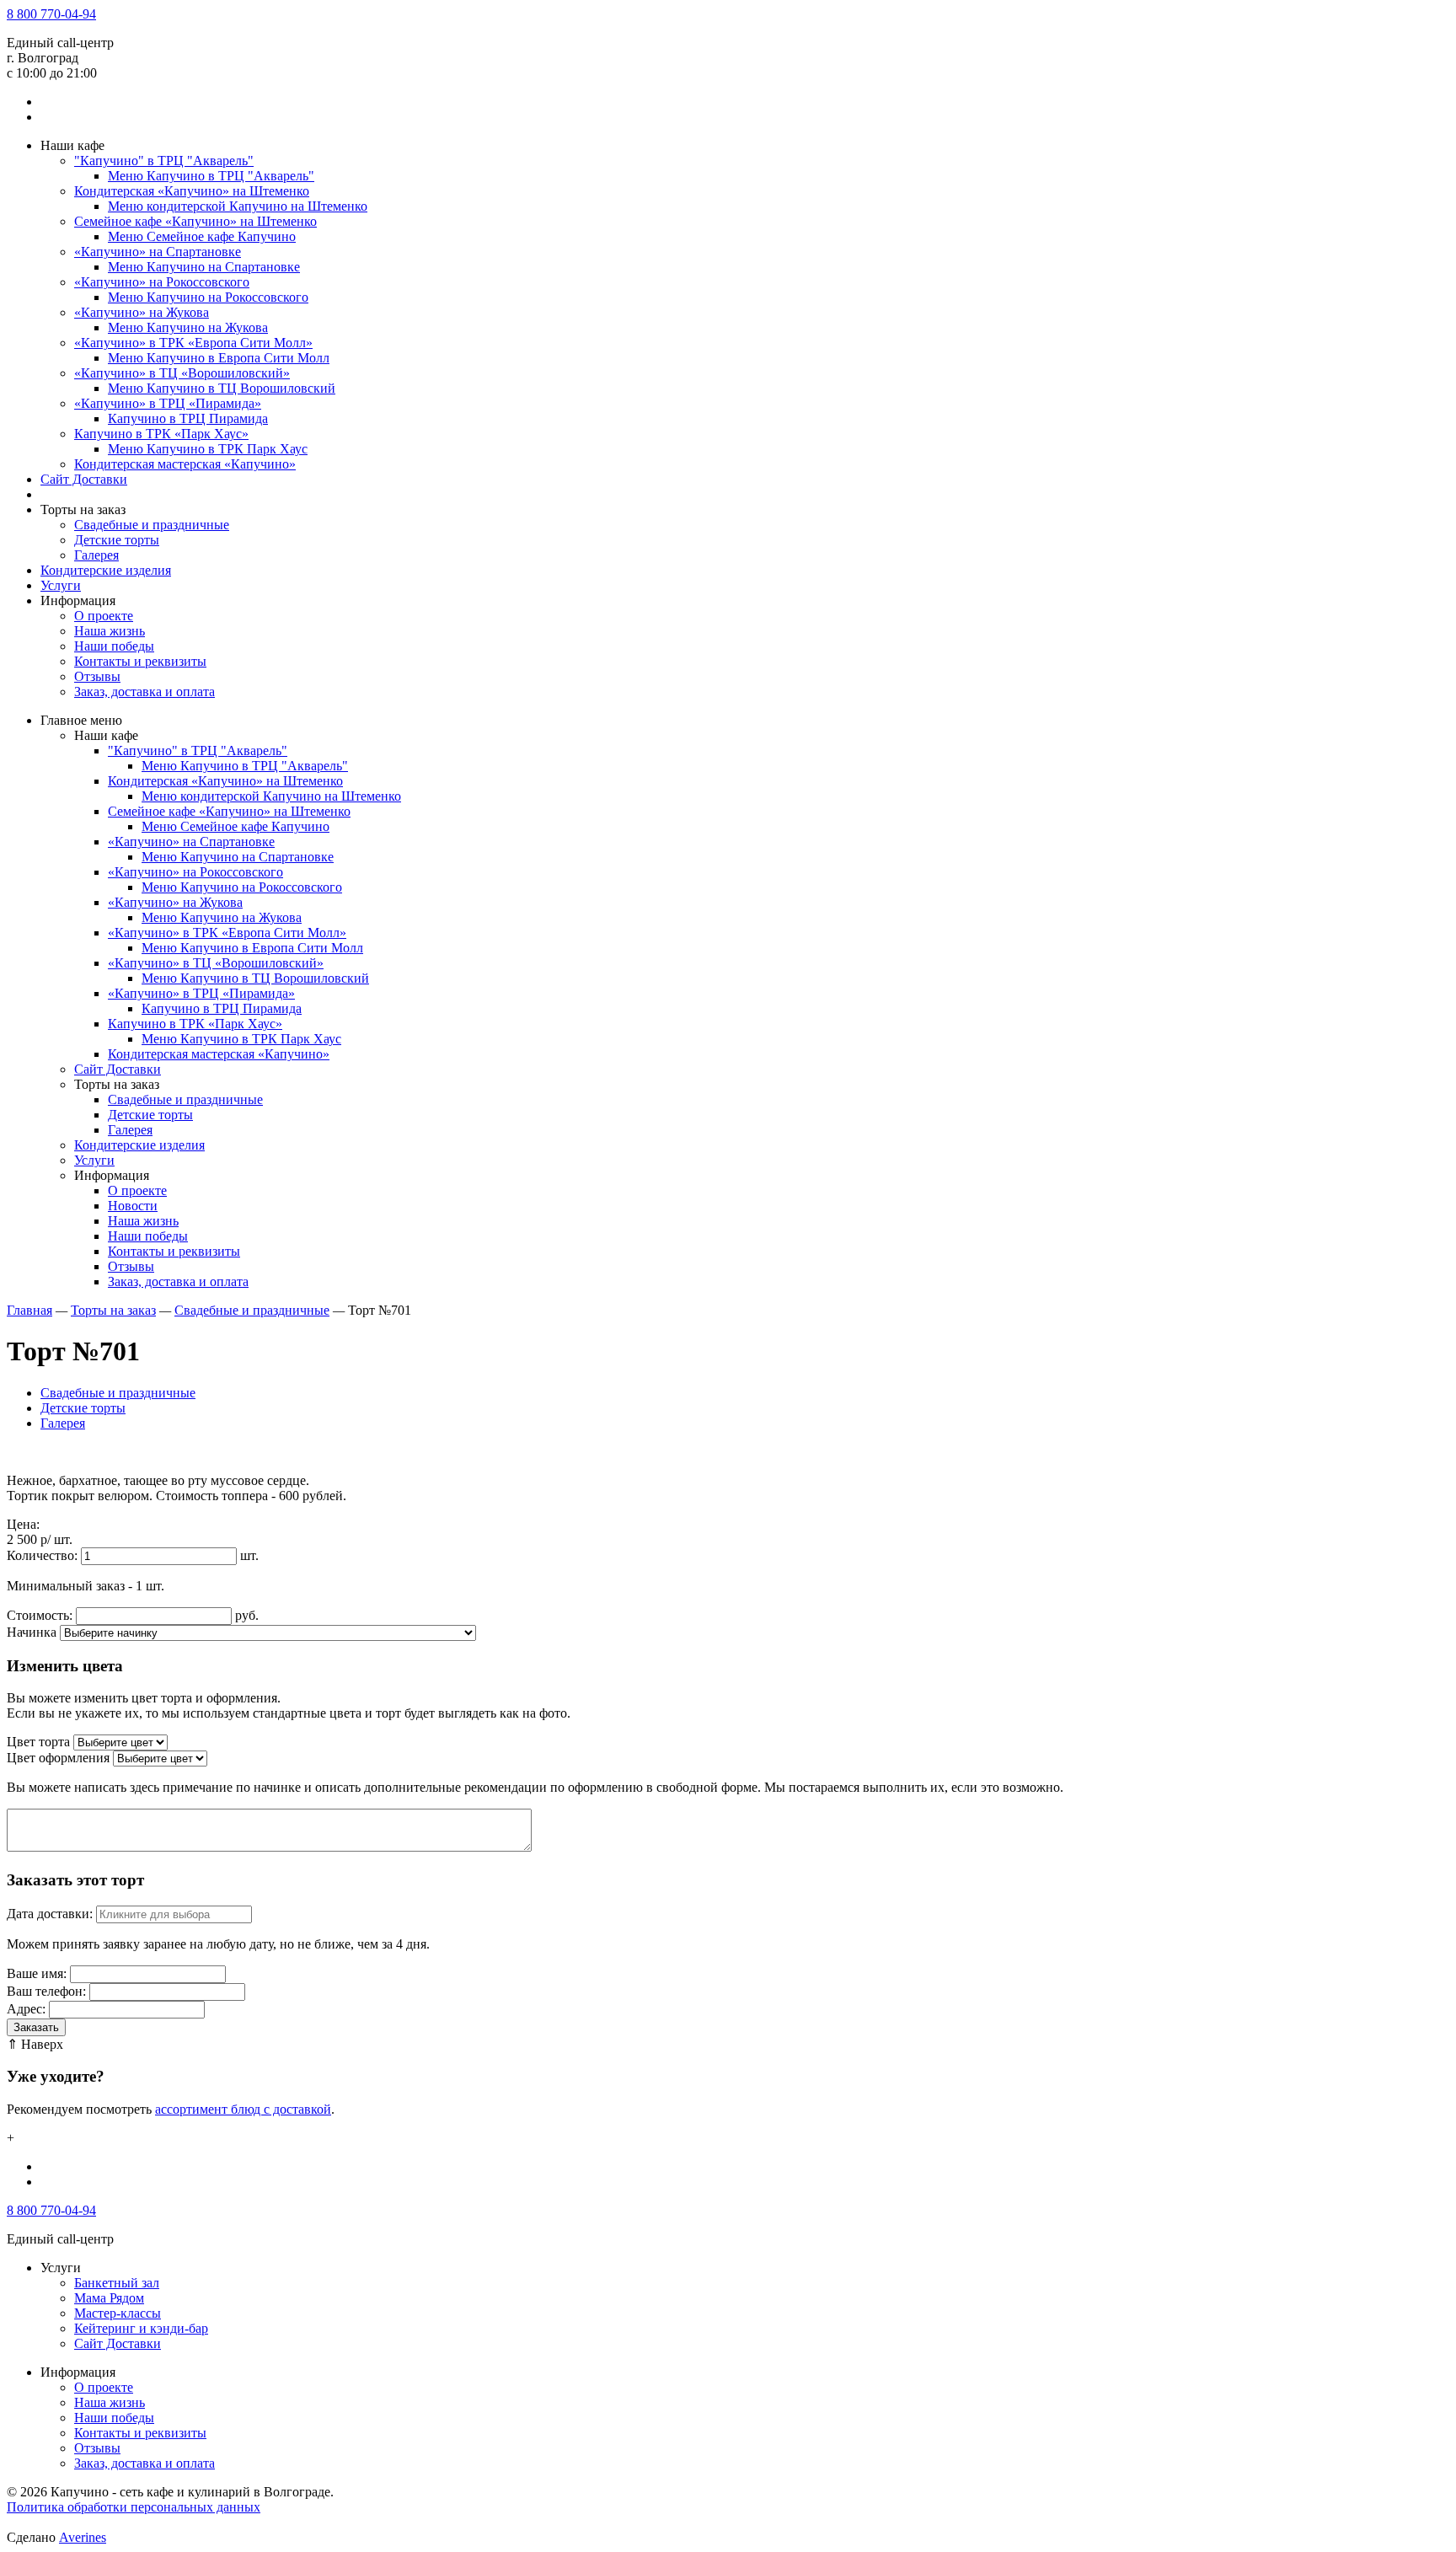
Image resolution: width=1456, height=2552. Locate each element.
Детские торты (117, 540)
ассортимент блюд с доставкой (243, 2109)
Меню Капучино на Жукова (188, 327)
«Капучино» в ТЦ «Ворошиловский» (182, 373)
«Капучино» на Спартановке (158, 252)
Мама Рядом (109, 2298)
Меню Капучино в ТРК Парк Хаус (208, 449)
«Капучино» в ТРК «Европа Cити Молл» (193, 343)
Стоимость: (40, 1615)
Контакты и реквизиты (140, 661)
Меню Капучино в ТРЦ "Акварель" (211, 176)
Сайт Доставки (84, 479)
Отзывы (97, 676)
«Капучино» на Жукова (142, 312)
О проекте (104, 616)
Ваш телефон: (46, 1991)
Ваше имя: (37, 1973)
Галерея (96, 555)
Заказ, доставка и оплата (145, 692)
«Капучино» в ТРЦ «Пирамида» (168, 403)
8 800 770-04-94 (51, 14)
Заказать (36, 2027)
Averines (83, 2537)
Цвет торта (38, 1742)
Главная (29, 1310)
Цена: (23, 1524)
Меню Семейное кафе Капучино (202, 236)
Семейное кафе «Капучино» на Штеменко (195, 221)
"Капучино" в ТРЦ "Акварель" (164, 161)
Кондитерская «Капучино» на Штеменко (192, 191)
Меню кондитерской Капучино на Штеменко (238, 206)
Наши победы (114, 646)
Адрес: (26, 2009)
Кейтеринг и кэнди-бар (141, 2328)
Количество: (42, 1555)
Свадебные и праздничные (152, 525)
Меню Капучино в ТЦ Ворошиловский (222, 388)
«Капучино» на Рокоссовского (162, 282)
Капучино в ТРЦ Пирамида (188, 418)
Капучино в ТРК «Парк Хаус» (161, 434)
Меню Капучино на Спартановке (204, 267)
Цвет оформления (58, 1758)
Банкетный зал (117, 2283)
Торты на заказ (113, 1310)
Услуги (61, 585)
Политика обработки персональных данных (134, 2507)
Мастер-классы (118, 2313)
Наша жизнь (110, 631)
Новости (133, 1206)
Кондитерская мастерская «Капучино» (185, 464)
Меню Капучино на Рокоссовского (208, 297)
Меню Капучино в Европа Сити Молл (219, 358)
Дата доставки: (50, 1914)
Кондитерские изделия (106, 570)
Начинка (32, 1632)
